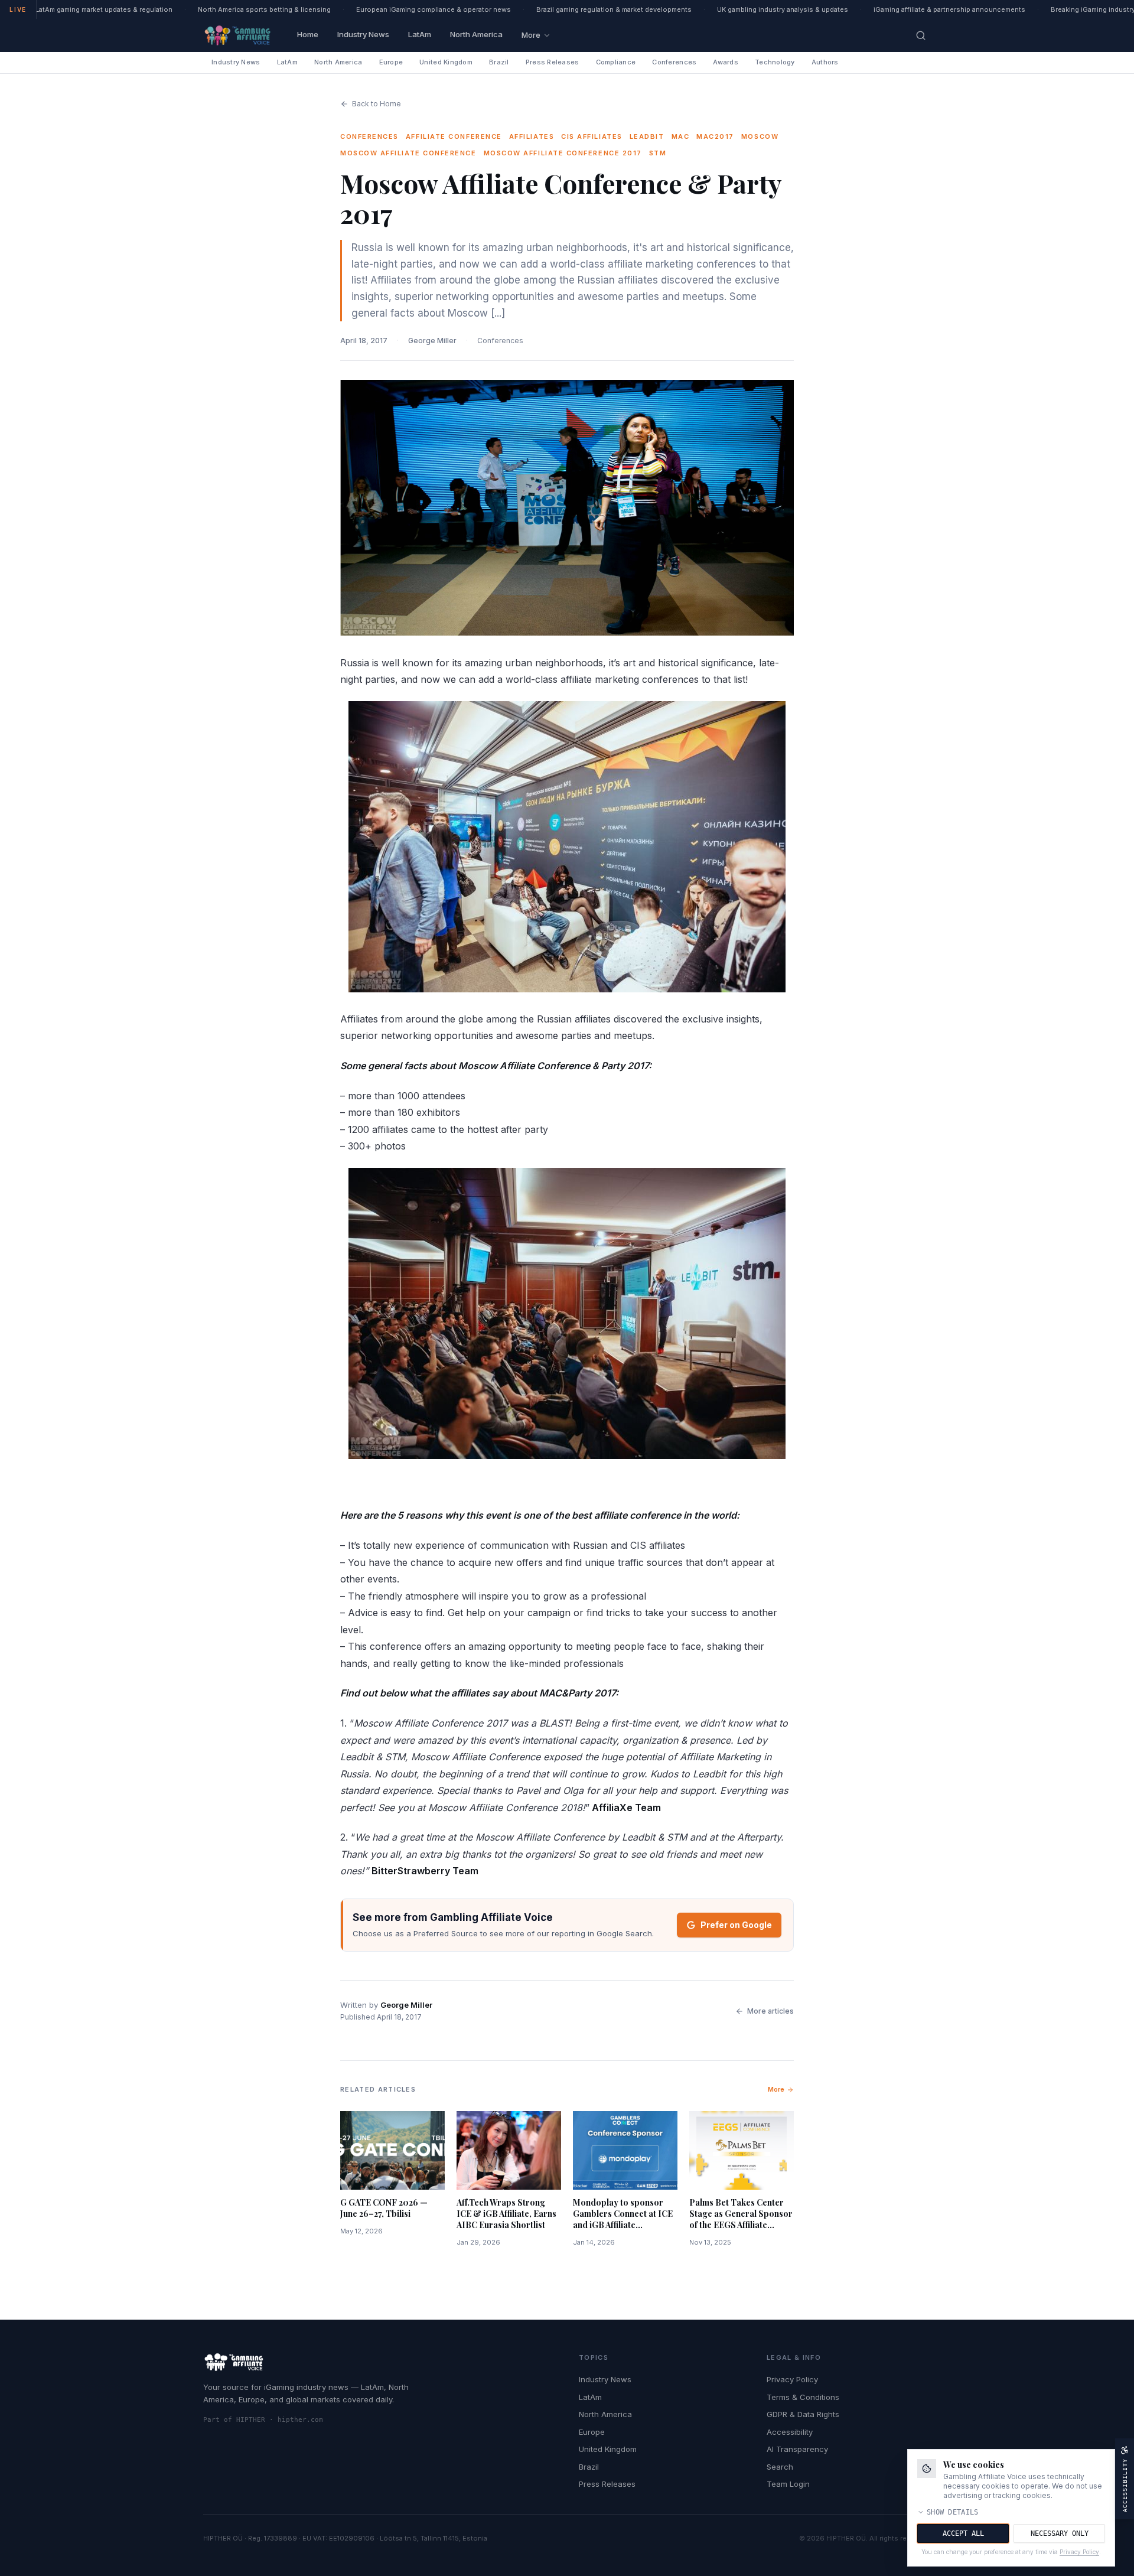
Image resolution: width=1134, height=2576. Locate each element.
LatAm (420, 34)
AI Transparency (797, 2449)
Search (780, 2467)
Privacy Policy (792, 2379)
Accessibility (790, 2432)
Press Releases (553, 62)
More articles (770, 2011)
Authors (825, 62)
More (531, 35)
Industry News (363, 34)
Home (308, 34)
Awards (726, 62)
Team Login (788, 2484)
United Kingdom (446, 62)
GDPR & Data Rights (803, 2414)
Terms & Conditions (803, 2397)
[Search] (921, 35)
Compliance (616, 62)
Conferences (674, 62)
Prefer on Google (736, 1925)
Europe (391, 62)
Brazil (499, 62)
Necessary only (1060, 2533)
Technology (775, 62)
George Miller (432, 341)
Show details (953, 2512)
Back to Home (377, 104)
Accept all (963, 2533)
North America (476, 34)
